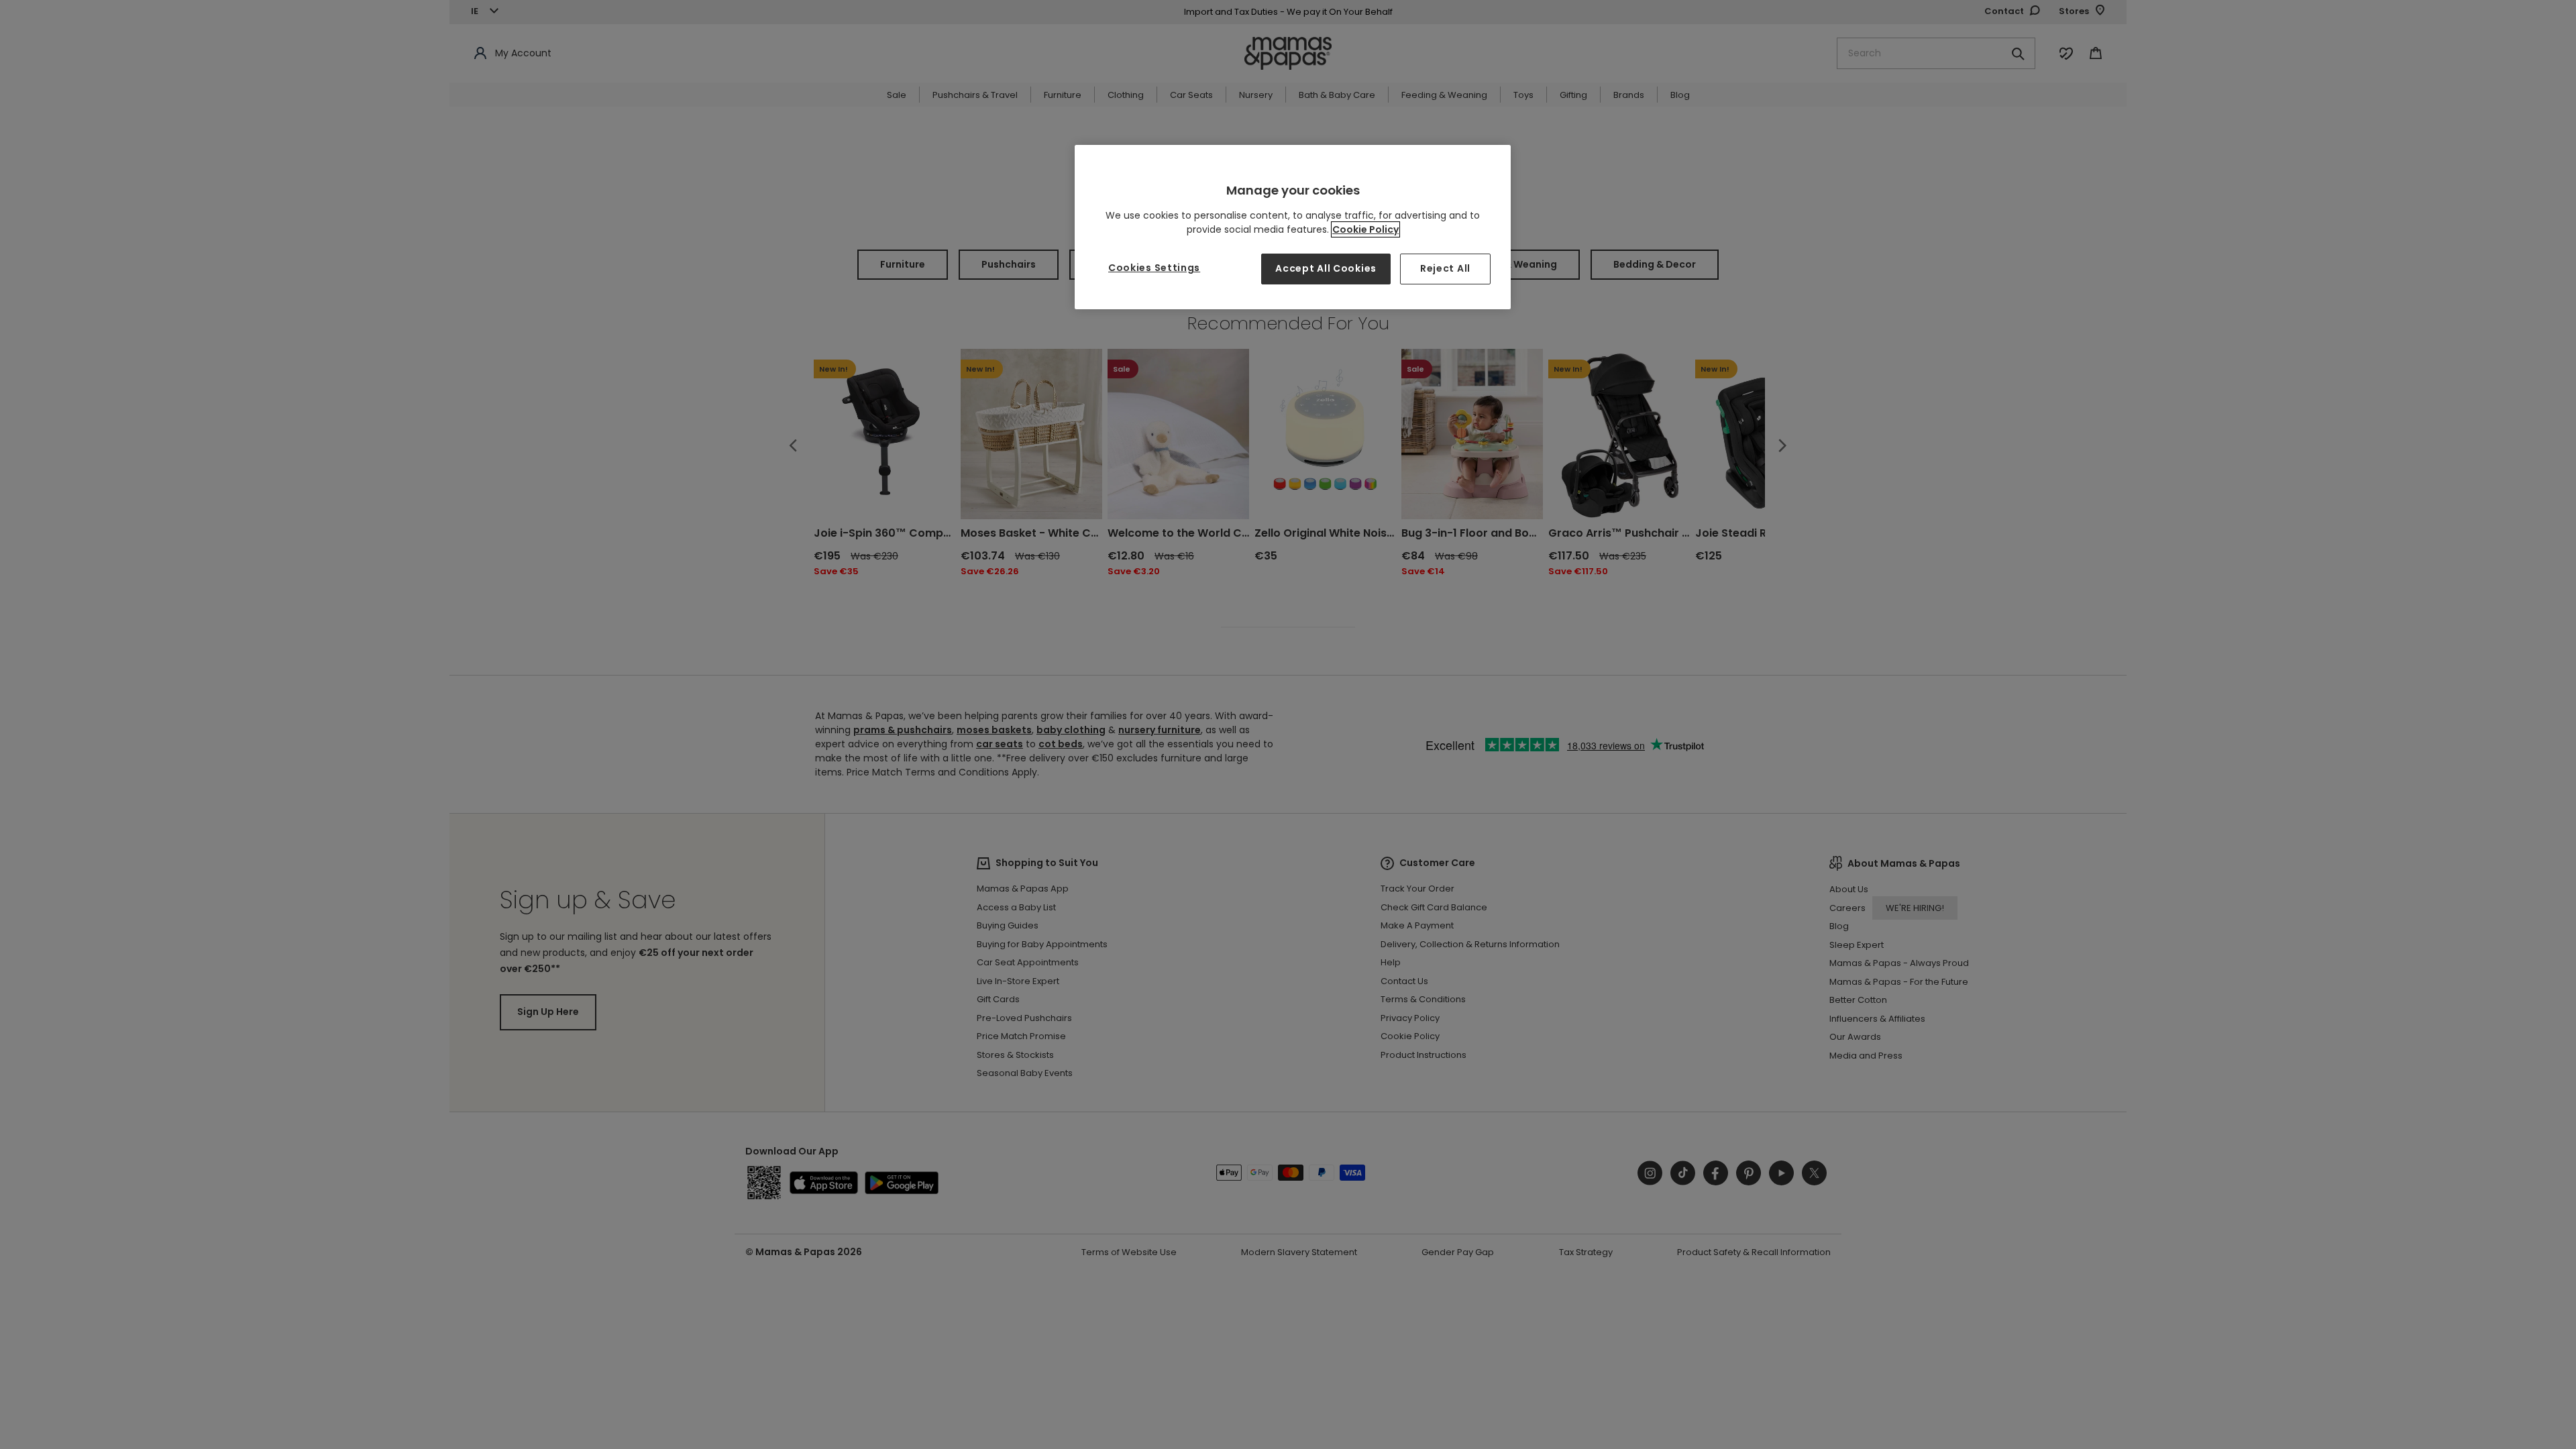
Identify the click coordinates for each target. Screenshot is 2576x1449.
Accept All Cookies (1326, 268)
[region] (1293, 227)
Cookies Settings (1154, 268)
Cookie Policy (1365, 229)
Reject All (1445, 268)
